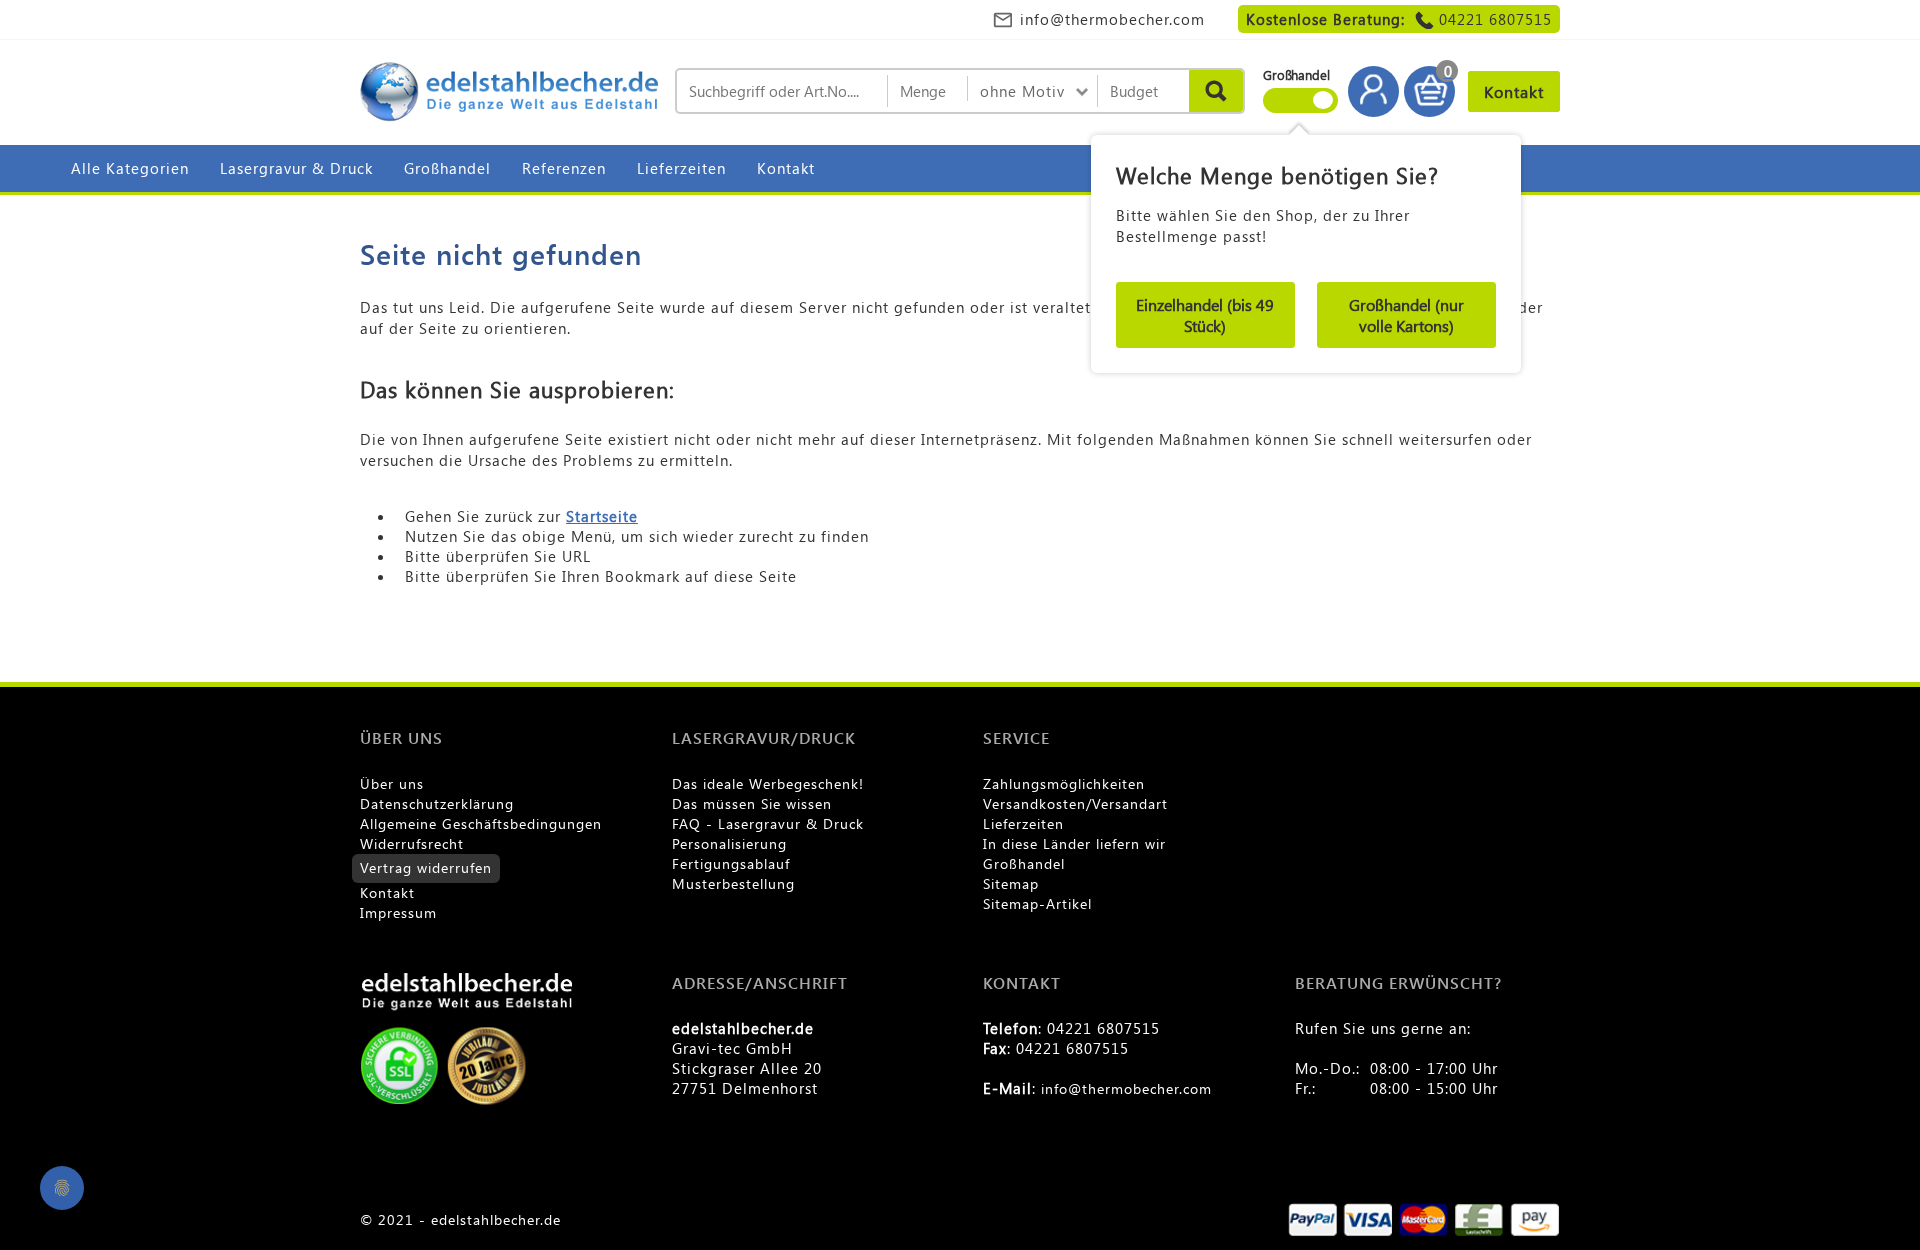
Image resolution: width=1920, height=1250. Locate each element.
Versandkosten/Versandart (1075, 803)
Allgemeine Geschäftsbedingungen (481, 823)
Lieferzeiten (681, 168)
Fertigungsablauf (731, 863)
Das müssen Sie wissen (752, 803)
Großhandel (447, 168)
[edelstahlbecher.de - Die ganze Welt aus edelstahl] (510, 93)
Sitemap (1011, 883)
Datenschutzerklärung (437, 803)
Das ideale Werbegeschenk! (768, 783)
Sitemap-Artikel (1037, 903)
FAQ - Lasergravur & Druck (768, 823)
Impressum (398, 912)
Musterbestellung (733, 883)
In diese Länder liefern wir (1074, 843)
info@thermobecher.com (1112, 19)
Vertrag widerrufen (426, 867)
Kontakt (786, 168)
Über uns (392, 783)
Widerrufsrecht (412, 843)
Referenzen (564, 168)
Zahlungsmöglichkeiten (1064, 783)
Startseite (602, 516)
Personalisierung (729, 843)
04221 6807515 (1495, 19)
